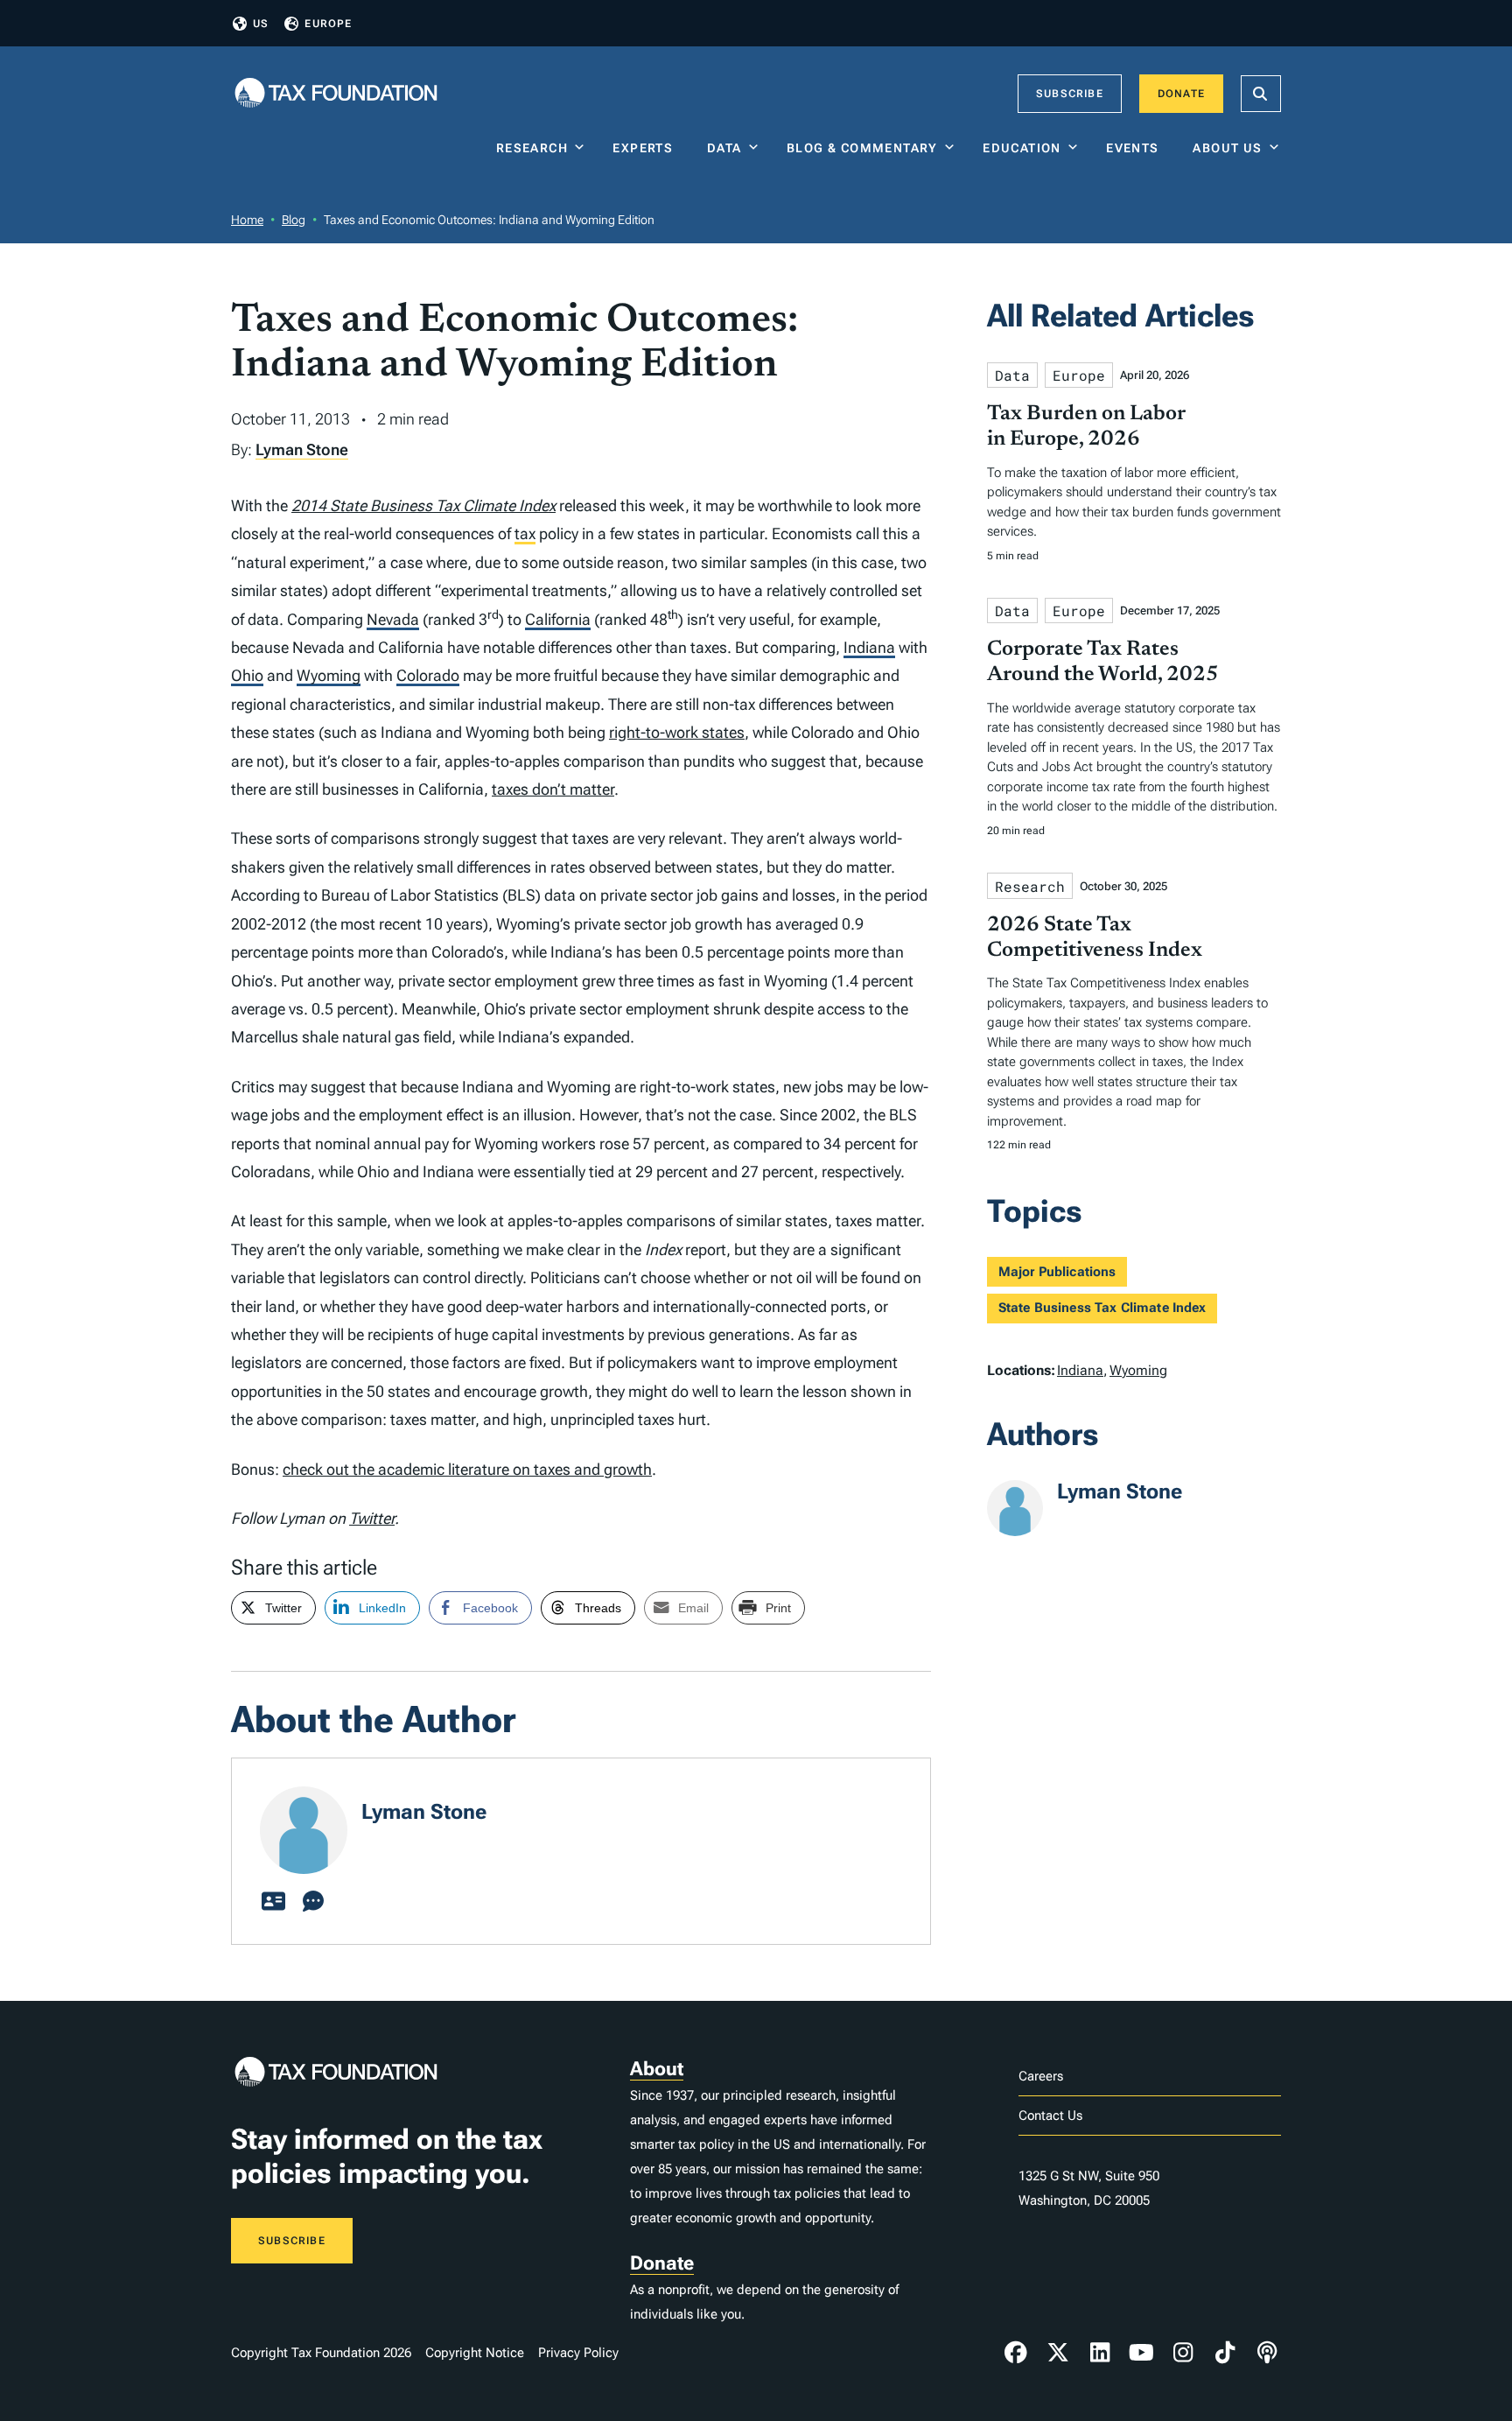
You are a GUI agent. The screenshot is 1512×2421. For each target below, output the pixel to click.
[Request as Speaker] (313, 1902)
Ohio (247, 675)
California (558, 619)
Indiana (869, 647)
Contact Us (1050, 2116)
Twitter (372, 1518)
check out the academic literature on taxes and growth (467, 1469)
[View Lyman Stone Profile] (273, 1902)
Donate (1181, 94)
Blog (294, 220)
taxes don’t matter (553, 789)
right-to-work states (677, 732)
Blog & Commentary (862, 148)
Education (1022, 148)
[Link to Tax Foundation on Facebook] (1016, 2353)
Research (532, 148)
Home (247, 220)
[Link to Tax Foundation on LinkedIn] (1100, 2353)
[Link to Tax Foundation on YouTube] (1142, 2353)
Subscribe (1070, 94)
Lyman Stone (302, 449)
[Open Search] (1261, 94)
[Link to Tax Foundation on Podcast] (1267, 2353)
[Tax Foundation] (336, 94)
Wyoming (329, 675)
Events (1136, 148)
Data (724, 148)
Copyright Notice (475, 2353)
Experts (647, 148)
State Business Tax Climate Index (1102, 1308)
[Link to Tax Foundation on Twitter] (1058, 2353)
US (261, 24)
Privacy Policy (578, 2353)
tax (525, 533)
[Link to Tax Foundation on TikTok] (1225, 2353)
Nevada (393, 619)
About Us (1227, 148)
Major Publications (1057, 1272)
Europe (328, 24)
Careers (1041, 2076)
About (657, 2069)
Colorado (428, 675)
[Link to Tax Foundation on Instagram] (1183, 2353)
